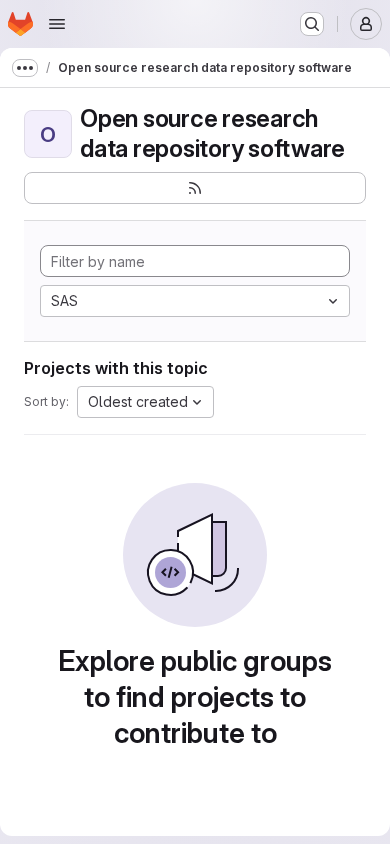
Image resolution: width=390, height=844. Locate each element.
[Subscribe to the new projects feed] (195, 188)
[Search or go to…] (312, 24)
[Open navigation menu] (57, 24)
